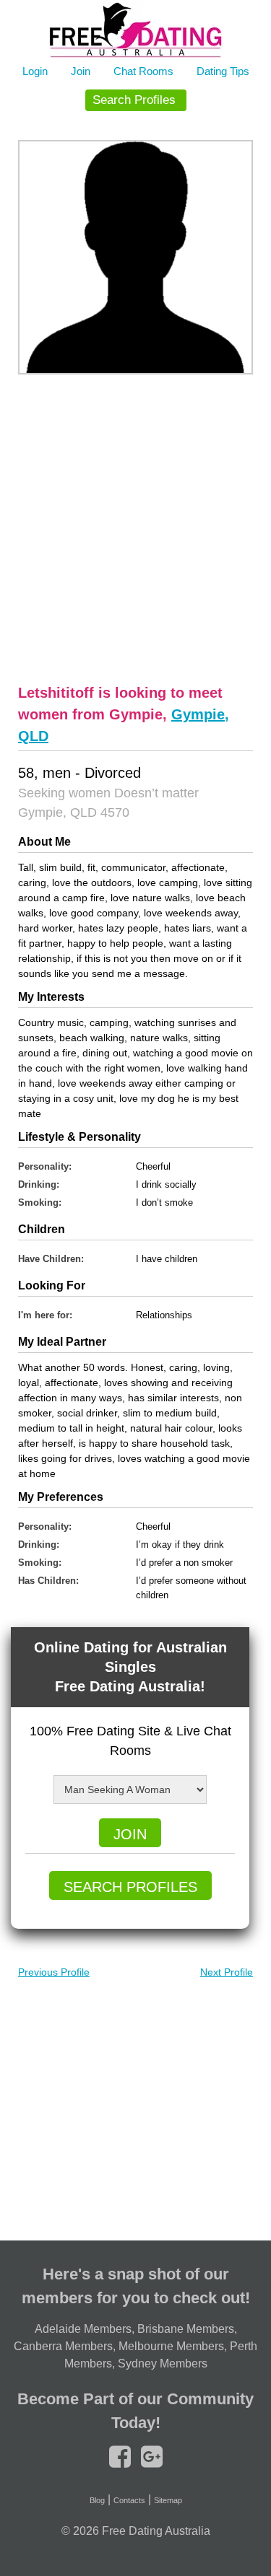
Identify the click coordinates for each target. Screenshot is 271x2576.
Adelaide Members (83, 2329)
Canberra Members (63, 2346)
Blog (97, 2500)
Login (35, 71)
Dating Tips (223, 71)
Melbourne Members (171, 2346)
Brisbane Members (186, 2329)
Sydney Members (163, 2363)
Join (81, 71)
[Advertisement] (135, 527)
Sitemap (168, 2500)
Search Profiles (134, 100)
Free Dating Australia (156, 2531)
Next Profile (227, 1972)
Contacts (129, 2500)
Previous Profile (54, 1972)
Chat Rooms (143, 71)
